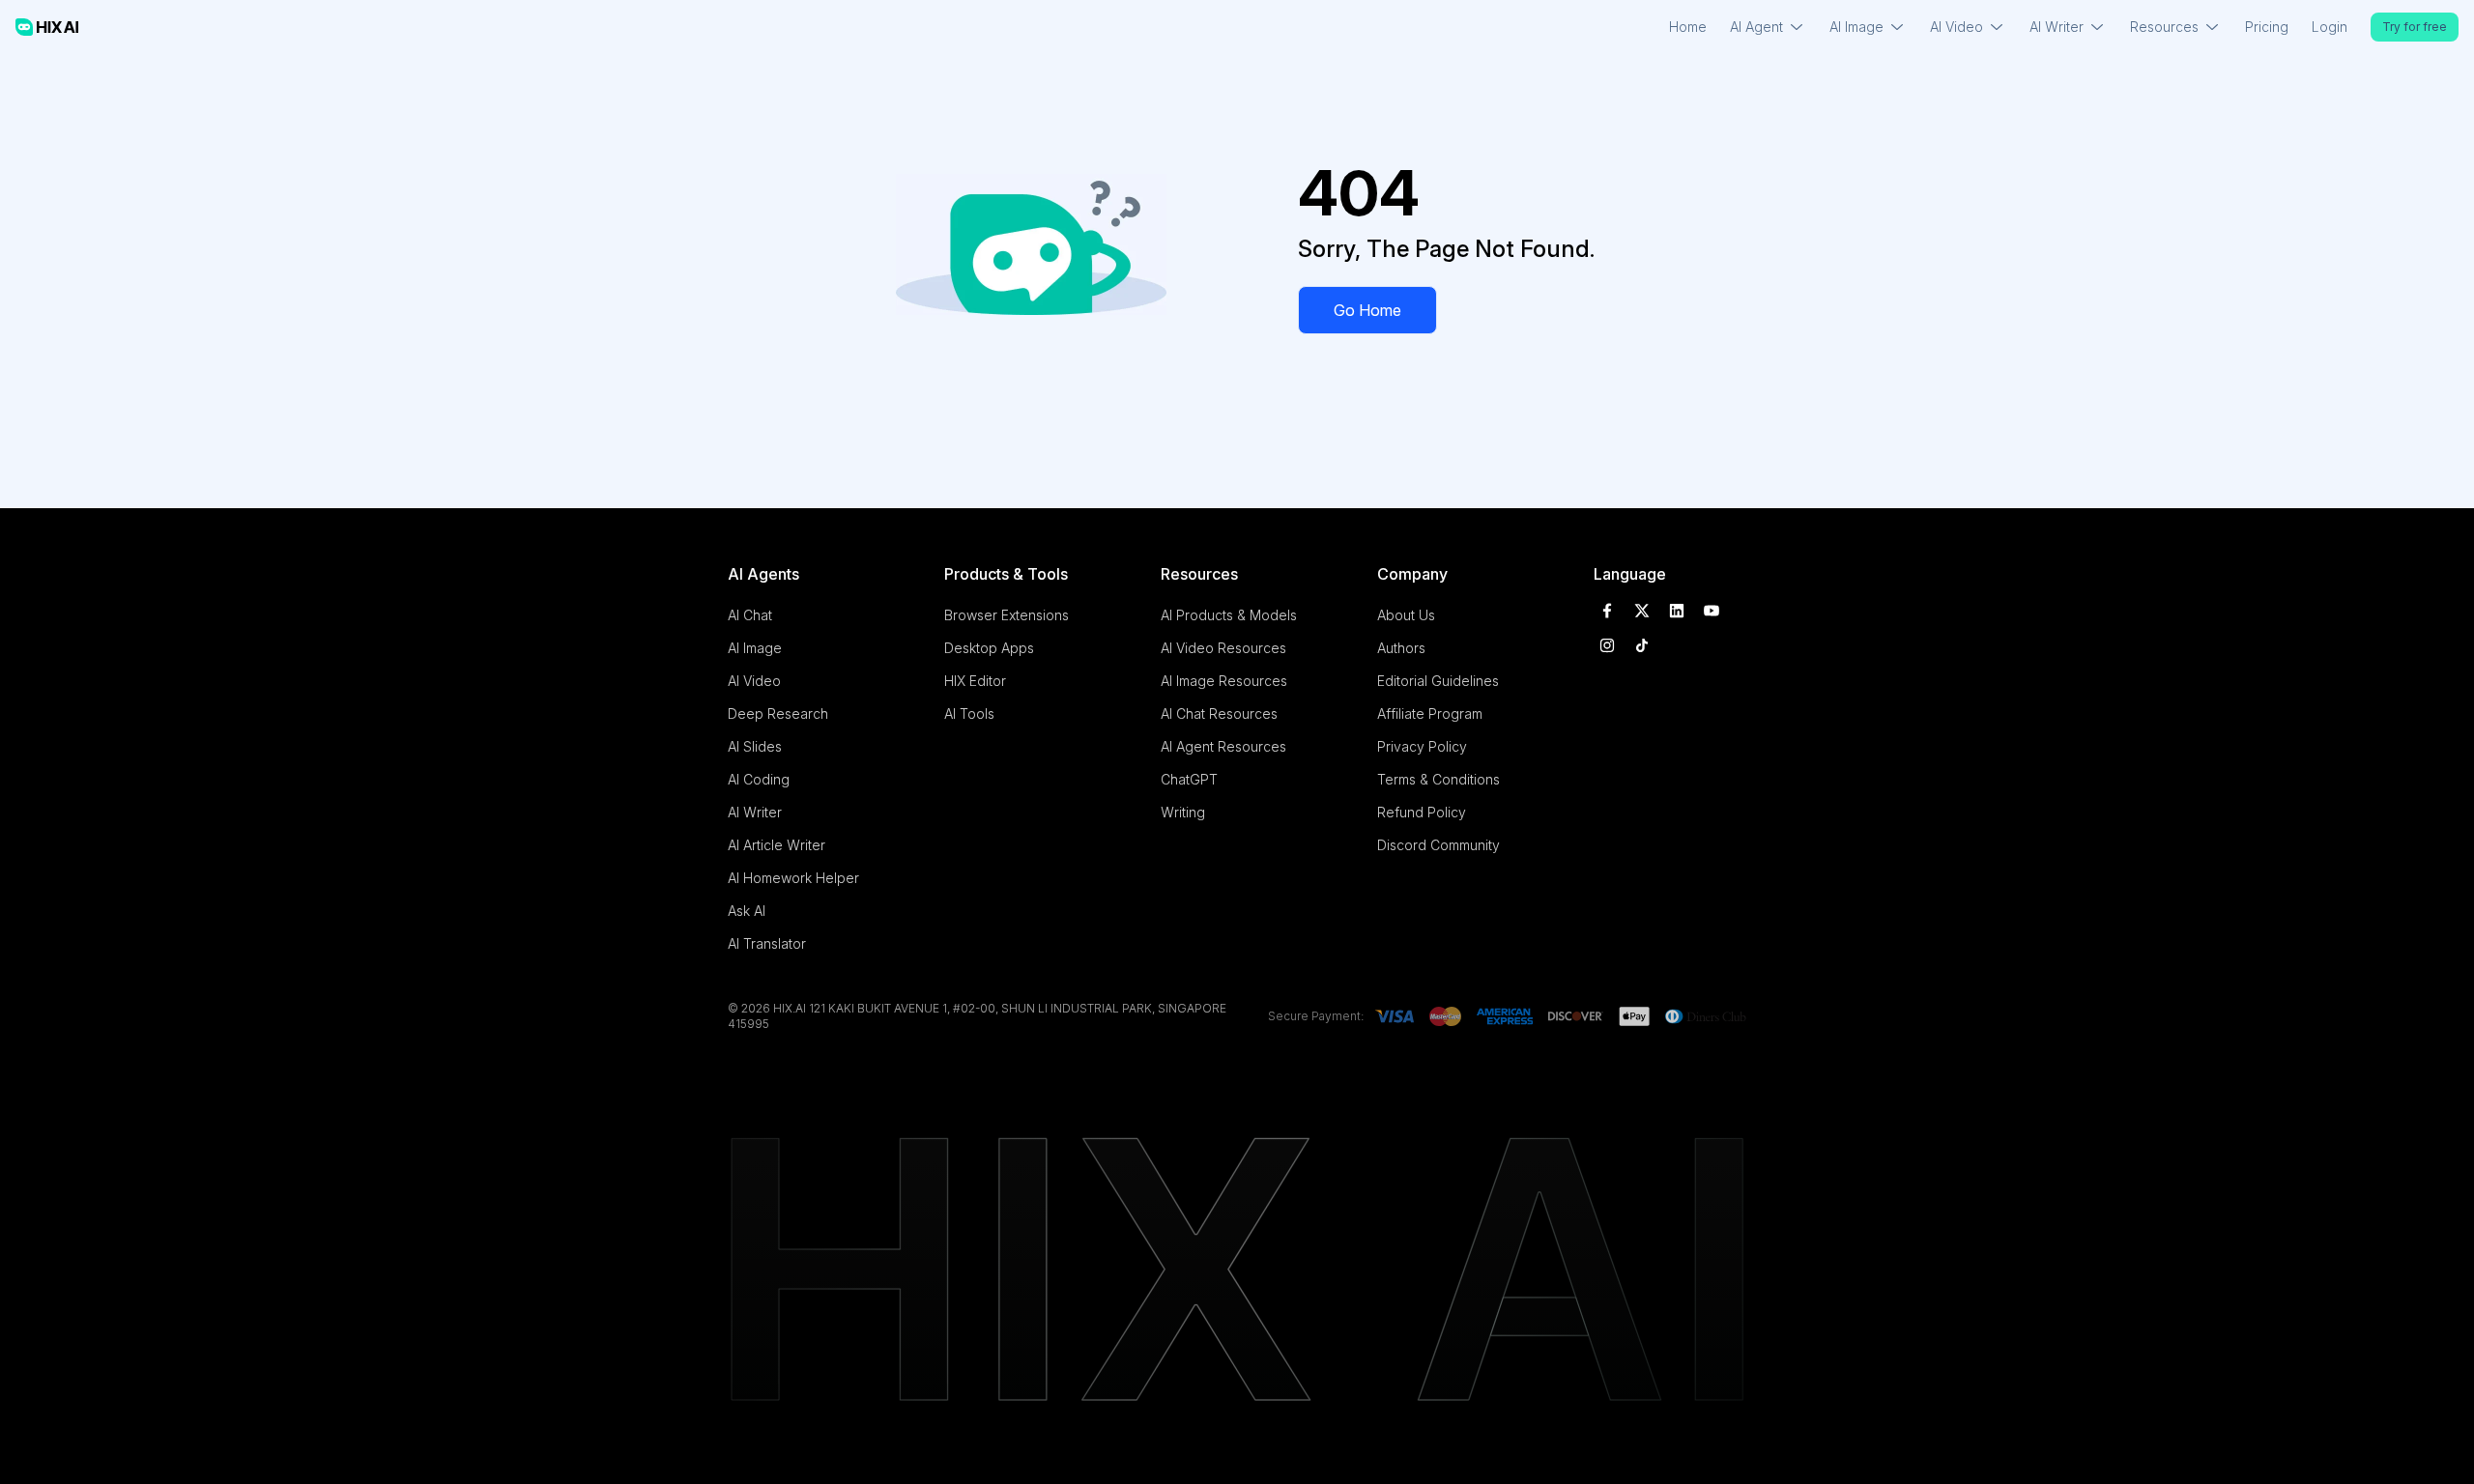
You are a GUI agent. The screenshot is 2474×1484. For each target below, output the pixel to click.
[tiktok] (1642, 645)
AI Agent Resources (1223, 746)
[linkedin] (1677, 611)
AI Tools (969, 713)
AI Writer (755, 812)
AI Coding (759, 779)
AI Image (755, 648)
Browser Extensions (1007, 615)
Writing (1183, 812)
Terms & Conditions (1438, 779)
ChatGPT (1189, 779)
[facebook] (1607, 611)
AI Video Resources (1223, 648)
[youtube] (1712, 611)
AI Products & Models (1229, 615)
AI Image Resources (1224, 681)
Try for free (2415, 27)
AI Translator (767, 943)
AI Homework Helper (793, 878)
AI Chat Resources (1219, 713)
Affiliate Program (1430, 713)
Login (2330, 27)
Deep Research (778, 713)
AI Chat (750, 615)
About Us (1406, 615)
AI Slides (755, 746)
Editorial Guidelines (1438, 681)
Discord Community (1438, 845)
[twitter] (1642, 611)
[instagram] (1607, 645)
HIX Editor (975, 681)
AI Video (754, 681)
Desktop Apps (989, 648)
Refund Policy (1422, 812)
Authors (1401, 648)
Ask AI (747, 911)
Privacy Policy (1422, 746)
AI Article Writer (777, 845)
